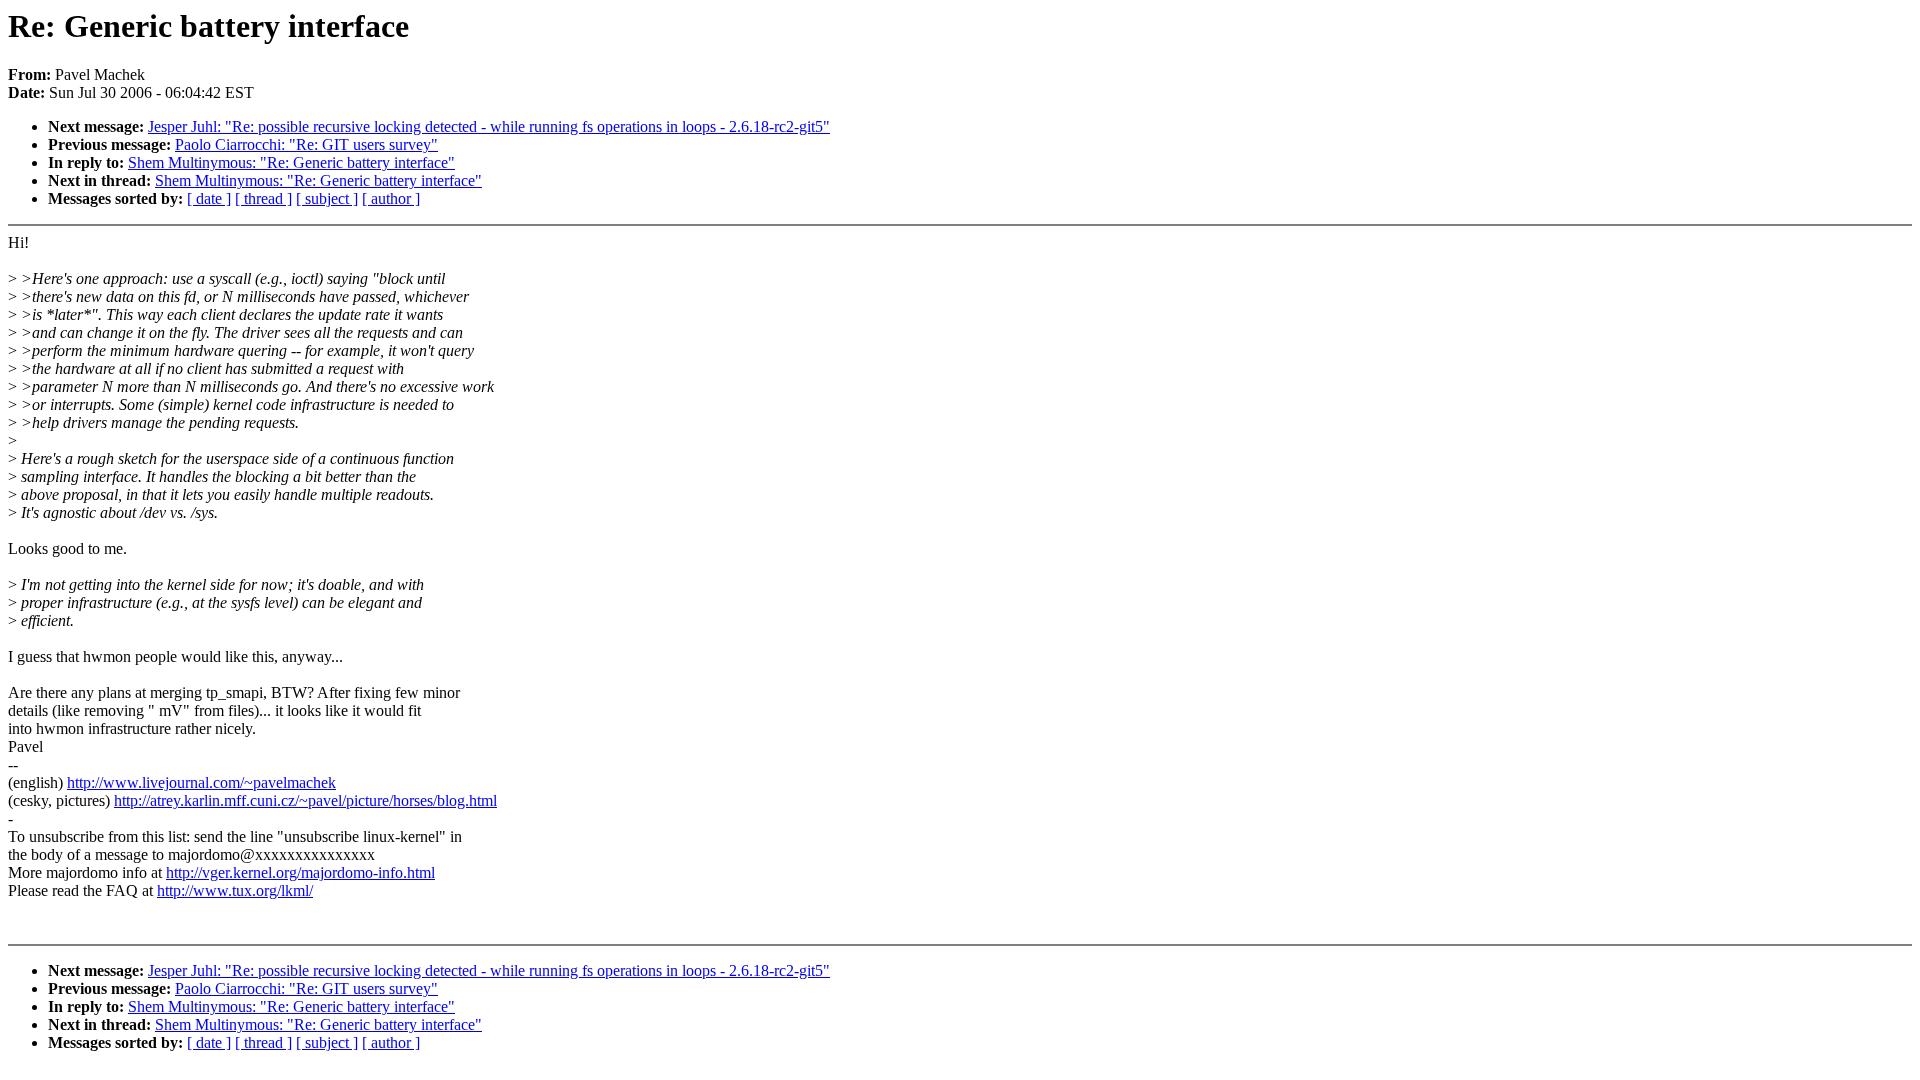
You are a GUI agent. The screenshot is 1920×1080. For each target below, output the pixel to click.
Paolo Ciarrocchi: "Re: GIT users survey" (306, 144)
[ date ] (209, 198)
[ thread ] (263, 198)
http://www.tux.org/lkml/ (235, 890)
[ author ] (391, 198)
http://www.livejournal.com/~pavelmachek (201, 782)
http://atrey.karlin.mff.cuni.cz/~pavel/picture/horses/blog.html (305, 800)
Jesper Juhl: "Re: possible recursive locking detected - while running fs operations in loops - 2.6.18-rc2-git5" (489, 126)
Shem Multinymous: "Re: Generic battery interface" (291, 162)
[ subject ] (327, 198)
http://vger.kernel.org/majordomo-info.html (300, 872)
